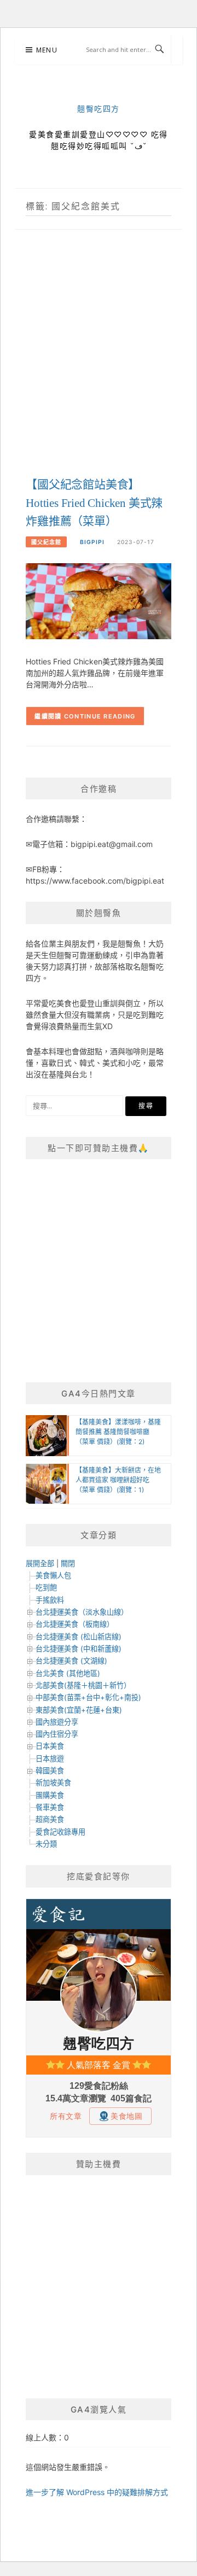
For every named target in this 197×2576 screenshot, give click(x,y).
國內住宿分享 (57, 1734)
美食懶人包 (53, 1575)
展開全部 (40, 1563)
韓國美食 (50, 1771)
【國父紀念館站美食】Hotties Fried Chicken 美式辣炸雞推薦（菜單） (94, 503)
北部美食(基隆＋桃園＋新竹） (83, 1685)
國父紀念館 (46, 542)
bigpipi (92, 542)
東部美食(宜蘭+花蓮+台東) (79, 1710)
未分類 (46, 1844)
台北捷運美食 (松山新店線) (79, 1637)
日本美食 (50, 1746)
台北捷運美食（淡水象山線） (82, 1612)
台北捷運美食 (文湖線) (71, 1661)
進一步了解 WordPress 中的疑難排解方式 (97, 2492)
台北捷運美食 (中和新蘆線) (79, 1649)
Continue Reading (100, 716)
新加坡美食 (53, 1783)
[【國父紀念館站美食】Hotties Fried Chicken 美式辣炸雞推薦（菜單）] (99, 600)
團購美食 (50, 1795)
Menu (47, 50)
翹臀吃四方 (99, 109)
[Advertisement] (99, 365)
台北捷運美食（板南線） (75, 1624)
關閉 (68, 1563)
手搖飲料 (50, 1600)
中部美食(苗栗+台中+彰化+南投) (88, 1697)
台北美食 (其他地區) (68, 1673)
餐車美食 (50, 1807)
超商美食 (50, 1819)
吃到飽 (46, 1587)
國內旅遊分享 (57, 1722)
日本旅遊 (50, 1759)
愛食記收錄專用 (60, 1832)
